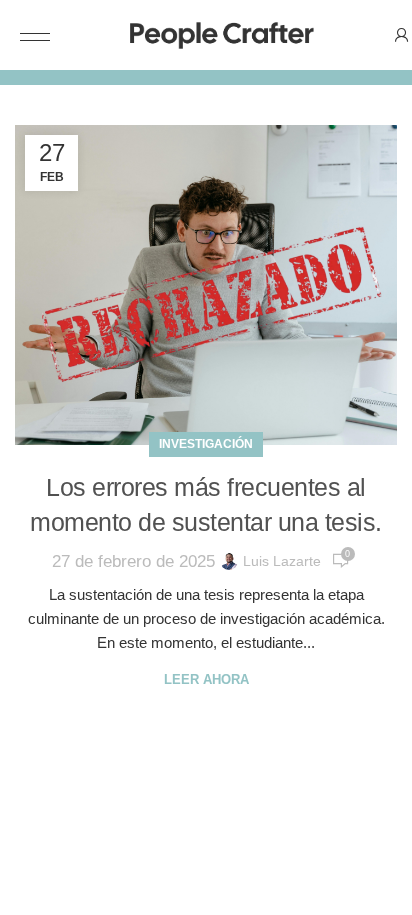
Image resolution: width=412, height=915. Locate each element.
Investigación (206, 444)
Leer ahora (206, 679)
